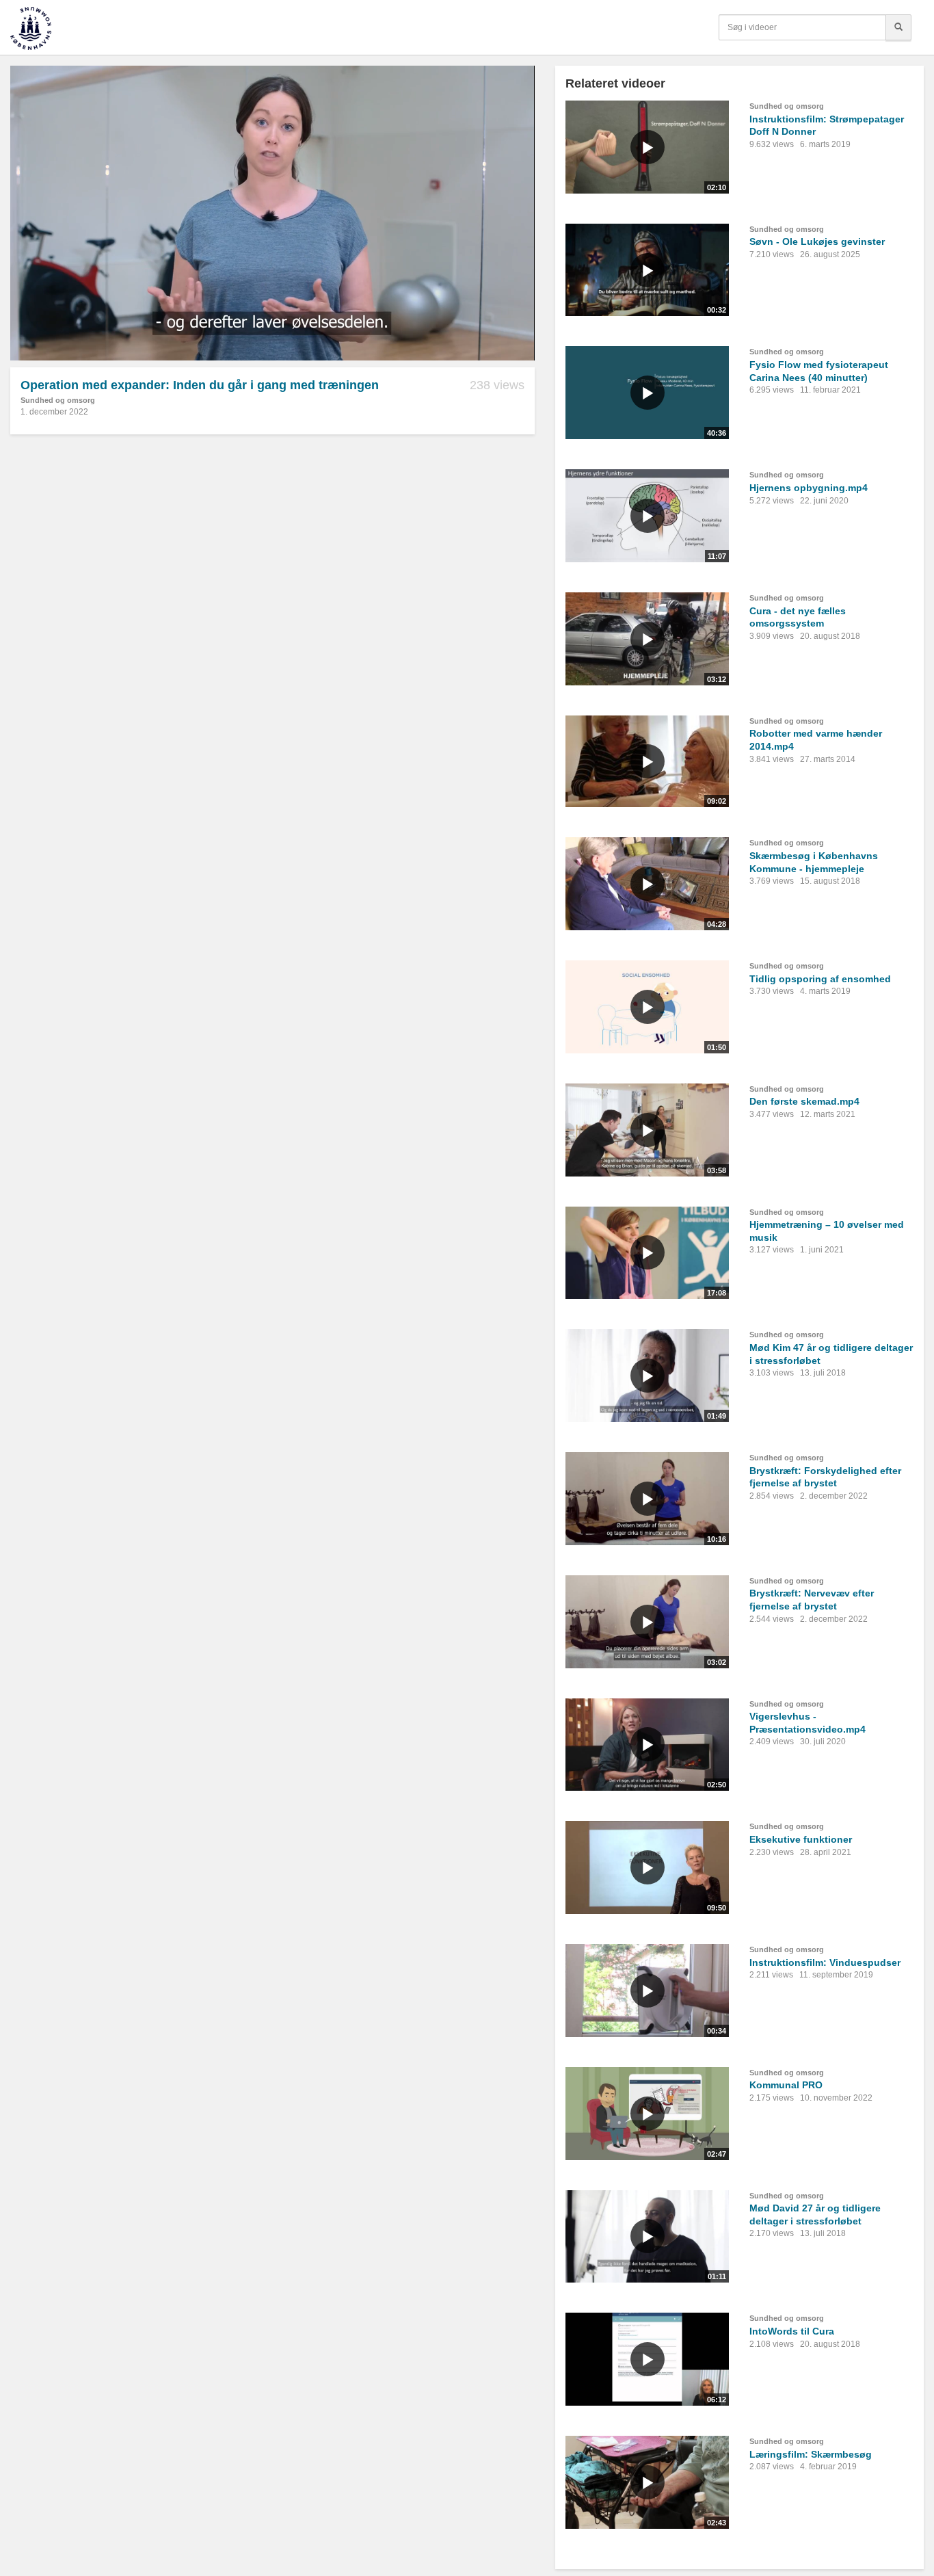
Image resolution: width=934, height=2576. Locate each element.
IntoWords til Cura (792, 2331)
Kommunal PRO (786, 2085)
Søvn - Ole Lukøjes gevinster (817, 241)
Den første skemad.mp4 (804, 1101)
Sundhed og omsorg (58, 400)
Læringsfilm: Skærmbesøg (811, 2454)
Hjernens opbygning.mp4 (809, 488)
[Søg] (898, 27)
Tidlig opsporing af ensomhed (820, 979)
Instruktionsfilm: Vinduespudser (825, 1962)
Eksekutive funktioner (801, 1839)
